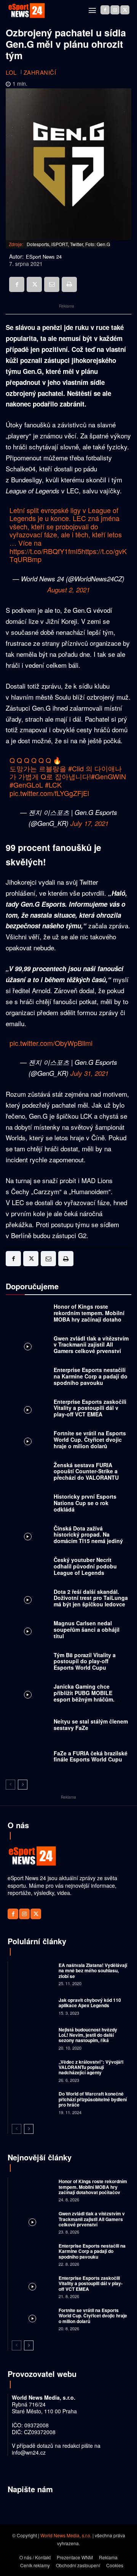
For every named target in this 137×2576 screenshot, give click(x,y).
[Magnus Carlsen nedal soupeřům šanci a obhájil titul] (28, 1632)
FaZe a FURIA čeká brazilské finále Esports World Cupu (91, 1756)
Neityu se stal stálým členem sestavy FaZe (91, 1724)
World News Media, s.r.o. (66, 2535)
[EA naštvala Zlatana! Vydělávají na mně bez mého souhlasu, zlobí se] (32, 1974)
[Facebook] (105, 10)
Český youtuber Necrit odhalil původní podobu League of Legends (85, 1566)
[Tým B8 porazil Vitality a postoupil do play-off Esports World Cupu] (28, 1663)
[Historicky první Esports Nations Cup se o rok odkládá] (28, 1505)
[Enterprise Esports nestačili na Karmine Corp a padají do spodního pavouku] (28, 1378)
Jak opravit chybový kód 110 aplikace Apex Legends (90, 2003)
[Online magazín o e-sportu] (27, 11)
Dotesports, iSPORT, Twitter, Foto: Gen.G (68, 244)
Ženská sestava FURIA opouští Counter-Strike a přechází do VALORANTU (86, 1471)
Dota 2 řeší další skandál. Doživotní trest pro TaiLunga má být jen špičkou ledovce (91, 1598)
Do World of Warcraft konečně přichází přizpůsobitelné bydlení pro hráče (93, 2099)
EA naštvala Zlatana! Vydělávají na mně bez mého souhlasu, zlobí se (93, 1971)
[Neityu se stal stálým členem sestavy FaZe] (28, 1727)
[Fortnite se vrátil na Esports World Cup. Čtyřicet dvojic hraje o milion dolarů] (28, 1442)
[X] (125, 10)
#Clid (76, 768)
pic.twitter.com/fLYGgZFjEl (49, 793)
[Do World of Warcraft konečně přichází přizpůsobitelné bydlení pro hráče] (32, 2103)
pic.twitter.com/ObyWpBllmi (51, 1043)
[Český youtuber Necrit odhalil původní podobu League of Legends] (28, 1568)
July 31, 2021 (89, 1073)
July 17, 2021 (89, 823)
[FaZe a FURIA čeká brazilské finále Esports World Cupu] (28, 1758)
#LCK (53, 785)
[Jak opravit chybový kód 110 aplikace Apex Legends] (32, 2006)
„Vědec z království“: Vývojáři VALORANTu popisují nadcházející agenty (91, 2067)
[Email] (52, 284)
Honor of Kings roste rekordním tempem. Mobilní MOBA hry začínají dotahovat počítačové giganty (92, 1316)
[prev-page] (10, 1785)
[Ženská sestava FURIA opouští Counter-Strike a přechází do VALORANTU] (28, 1473)
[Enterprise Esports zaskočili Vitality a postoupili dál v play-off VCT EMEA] (28, 1410)
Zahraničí (40, 72)
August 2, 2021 (68, 590)
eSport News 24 (44, 257)
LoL (11, 72)
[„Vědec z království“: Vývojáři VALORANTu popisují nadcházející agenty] (32, 2070)
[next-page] (23, 1785)
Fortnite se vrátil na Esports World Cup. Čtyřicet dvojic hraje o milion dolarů (90, 1439)
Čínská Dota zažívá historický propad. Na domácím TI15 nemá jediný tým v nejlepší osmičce (88, 1538)
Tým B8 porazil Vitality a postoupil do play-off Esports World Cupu (85, 1661)
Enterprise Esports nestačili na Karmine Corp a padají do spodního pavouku (91, 1376)
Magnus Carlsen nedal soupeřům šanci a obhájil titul (87, 1629)
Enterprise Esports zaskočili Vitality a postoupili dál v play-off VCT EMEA (90, 1408)
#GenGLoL (26, 785)
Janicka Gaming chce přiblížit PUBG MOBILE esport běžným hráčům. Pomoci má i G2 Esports (85, 1696)
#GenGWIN (108, 776)
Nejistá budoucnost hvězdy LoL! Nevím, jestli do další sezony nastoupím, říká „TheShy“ (88, 2038)
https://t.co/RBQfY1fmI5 (45, 551)
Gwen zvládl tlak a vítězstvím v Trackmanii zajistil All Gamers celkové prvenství (91, 1345)
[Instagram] (115, 10)
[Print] (69, 284)
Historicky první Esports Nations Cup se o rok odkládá (85, 1503)
